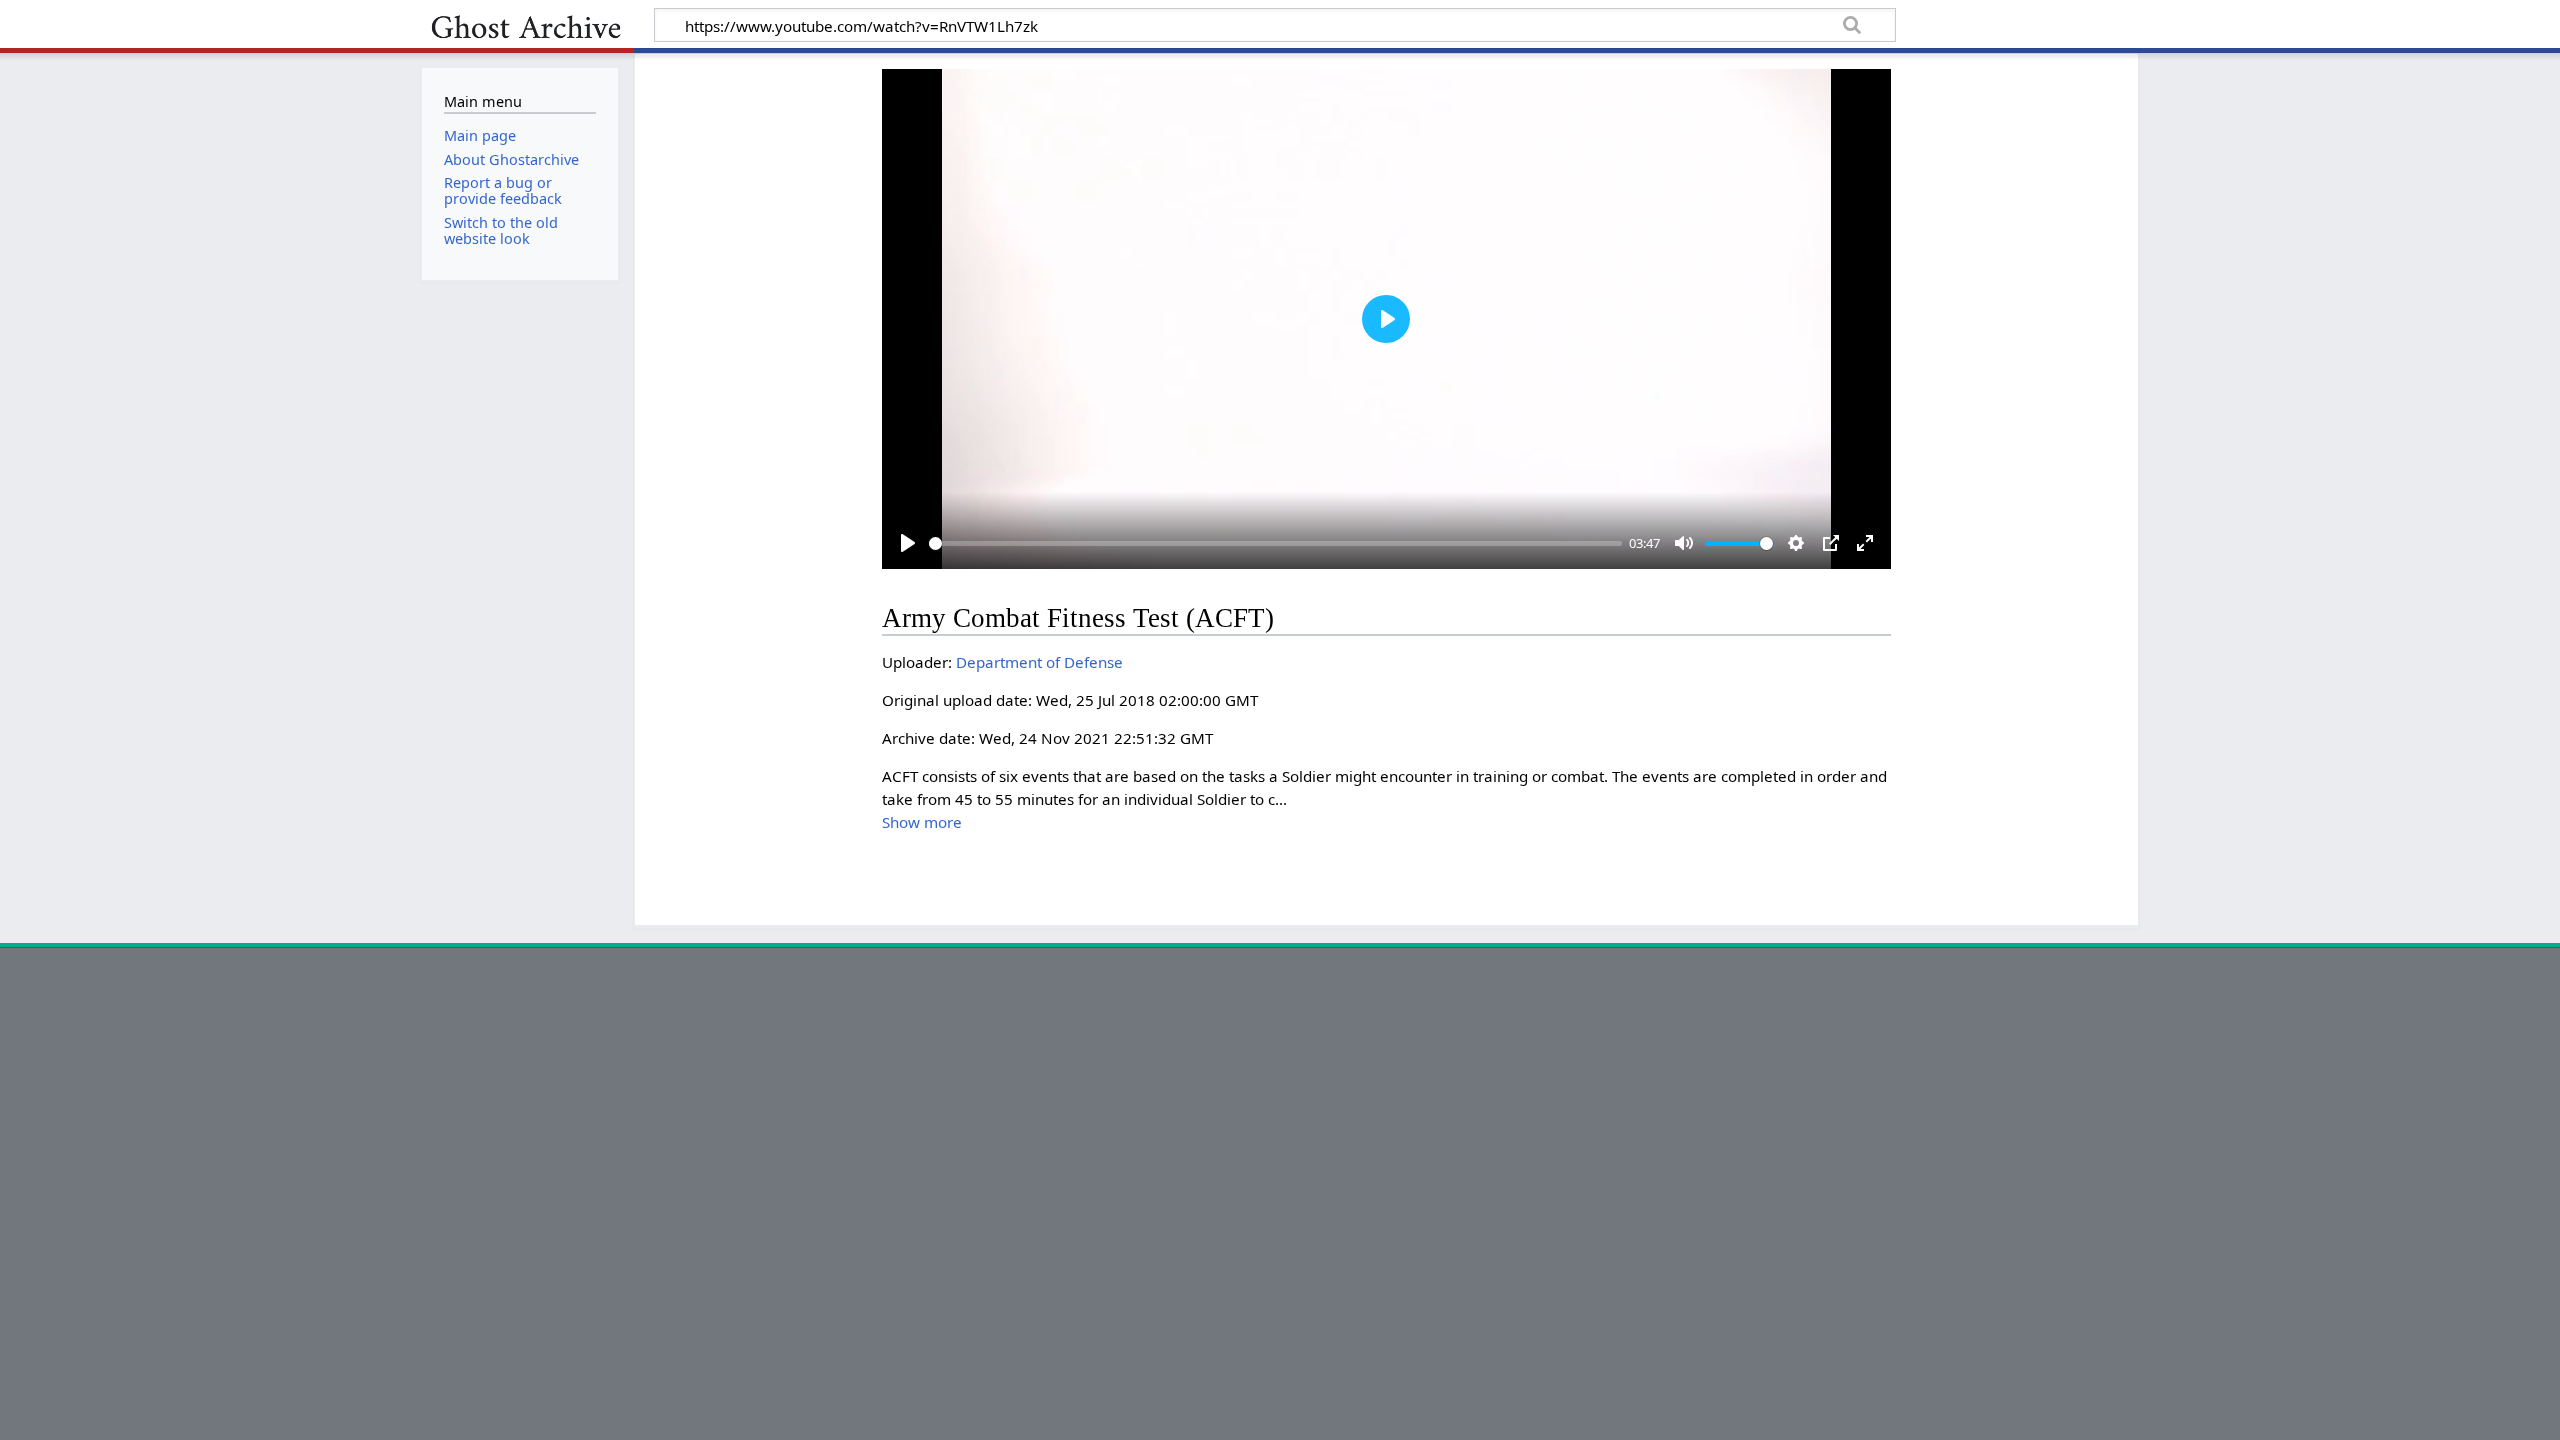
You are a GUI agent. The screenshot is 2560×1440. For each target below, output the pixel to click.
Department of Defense (1039, 662)
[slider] (1275, 543)
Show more (922, 822)
